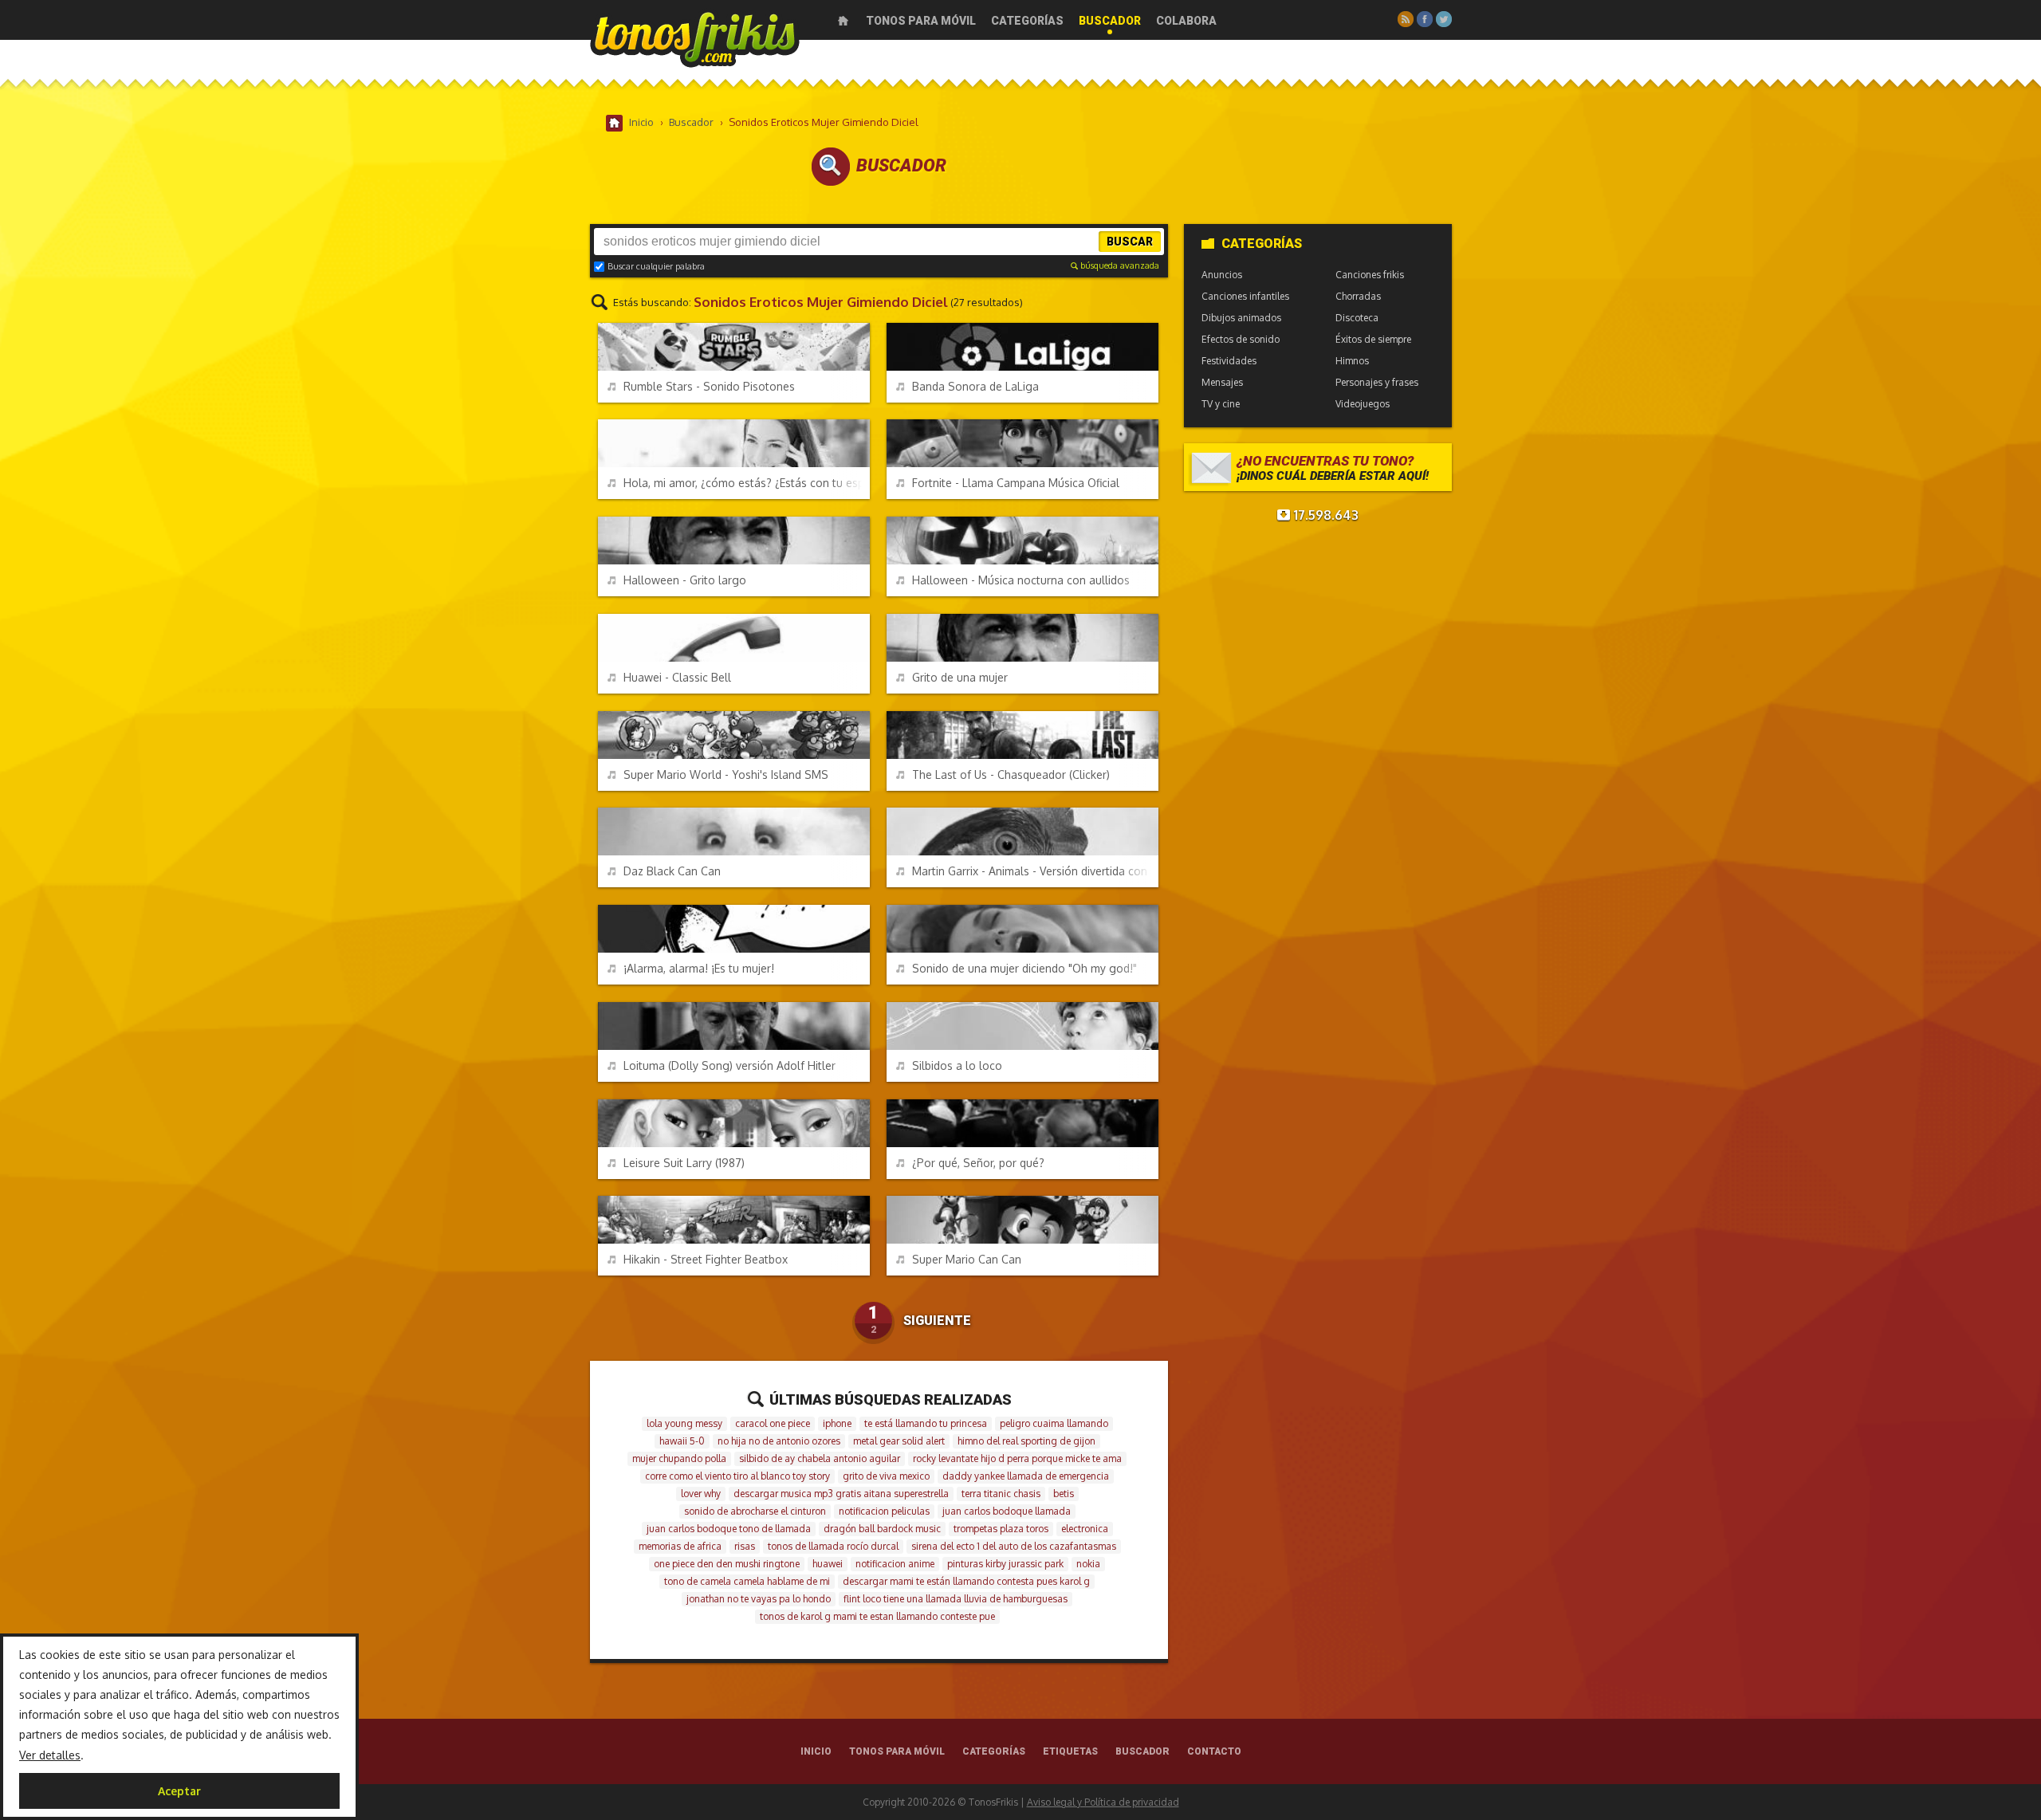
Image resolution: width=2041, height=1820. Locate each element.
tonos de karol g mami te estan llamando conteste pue (877, 1616)
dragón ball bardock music (882, 1529)
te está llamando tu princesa (926, 1423)
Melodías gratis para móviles (695, 38)
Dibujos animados (1241, 318)
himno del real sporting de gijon (1026, 1441)
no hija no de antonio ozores (779, 1441)
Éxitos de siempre (1373, 339)
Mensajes (1222, 382)
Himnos (1352, 361)
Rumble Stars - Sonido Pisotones (709, 386)
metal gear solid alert (899, 1441)
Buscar (1130, 242)
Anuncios (1222, 275)
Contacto (1214, 1751)
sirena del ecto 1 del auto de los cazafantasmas (1014, 1546)
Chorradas (1358, 296)
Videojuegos (1363, 404)
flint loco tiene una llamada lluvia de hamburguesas (956, 1599)
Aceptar (179, 1791)
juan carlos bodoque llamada (1007, 1511)
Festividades (1229, 361)
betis (1064, 1494)
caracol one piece (773, 1423)
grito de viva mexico (886, 1476)
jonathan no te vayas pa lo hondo (759, 1599)
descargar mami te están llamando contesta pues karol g (966, 1581)
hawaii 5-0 (682, 1441)
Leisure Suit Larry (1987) (684, 1163)
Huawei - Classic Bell (677, 677)
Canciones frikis (1370, 275)
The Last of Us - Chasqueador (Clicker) (1011, 774)
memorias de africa (680, 1546)
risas (745, 1546)
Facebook (1425, 19)
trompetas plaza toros (1001, 1529)
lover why (701, 1494)
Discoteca (1357, 318)
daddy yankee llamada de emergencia (1026, 1476)
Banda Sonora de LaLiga (975, 386)
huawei (828, 1564)
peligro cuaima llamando (1054, 1423)
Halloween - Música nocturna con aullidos (1021, 580)
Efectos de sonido (1241, 339)
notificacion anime (895, 1564)
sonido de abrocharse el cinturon (755, 1511)
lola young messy (684, 1423)
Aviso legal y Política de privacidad (1103, 1802)
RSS (1406, 19)
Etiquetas (1070, 1751)
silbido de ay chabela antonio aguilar (820, 1458)
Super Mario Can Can (967, 1259)
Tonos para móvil (921, 21)
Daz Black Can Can (672, 871)
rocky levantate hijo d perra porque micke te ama (1017, 1458)
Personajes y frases (1377, 382)
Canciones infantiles (1245, 296)
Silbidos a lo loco (957, 1065)
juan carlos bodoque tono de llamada (729, 1529)
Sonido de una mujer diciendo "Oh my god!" (1024, 968)
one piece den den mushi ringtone (727, 1564)
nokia (1088, 1564)
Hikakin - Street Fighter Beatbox (706, 1259)
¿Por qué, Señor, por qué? (978, 1163)
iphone (837, 1423)
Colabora (1186, 21)
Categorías (1027, 21)
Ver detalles (50, 1755)
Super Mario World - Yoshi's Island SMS (726, 774)
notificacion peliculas (884, 1511)
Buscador (1110, 21)
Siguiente (937, 1321)
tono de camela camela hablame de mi (747, 1581)
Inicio (843, 21)
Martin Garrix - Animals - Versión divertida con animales (1035, 871)
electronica (1085, 1529)
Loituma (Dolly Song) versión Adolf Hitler (729, 1065)
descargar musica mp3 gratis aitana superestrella (841, 1494)
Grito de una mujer (960, 677)
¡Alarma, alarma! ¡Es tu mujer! (699, 968)
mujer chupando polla (679, 1458)
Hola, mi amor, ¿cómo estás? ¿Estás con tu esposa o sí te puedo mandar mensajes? (747, 483)
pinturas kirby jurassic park (1005, 1564)
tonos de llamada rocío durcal (833, 1546)
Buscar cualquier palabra (656, 266)
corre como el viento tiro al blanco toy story (737, 1476)
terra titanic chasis (1001, 1494)
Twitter (1444, 19)
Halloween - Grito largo (685, 580)
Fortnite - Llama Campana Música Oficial (1016, 483)
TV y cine (1221, 404)
